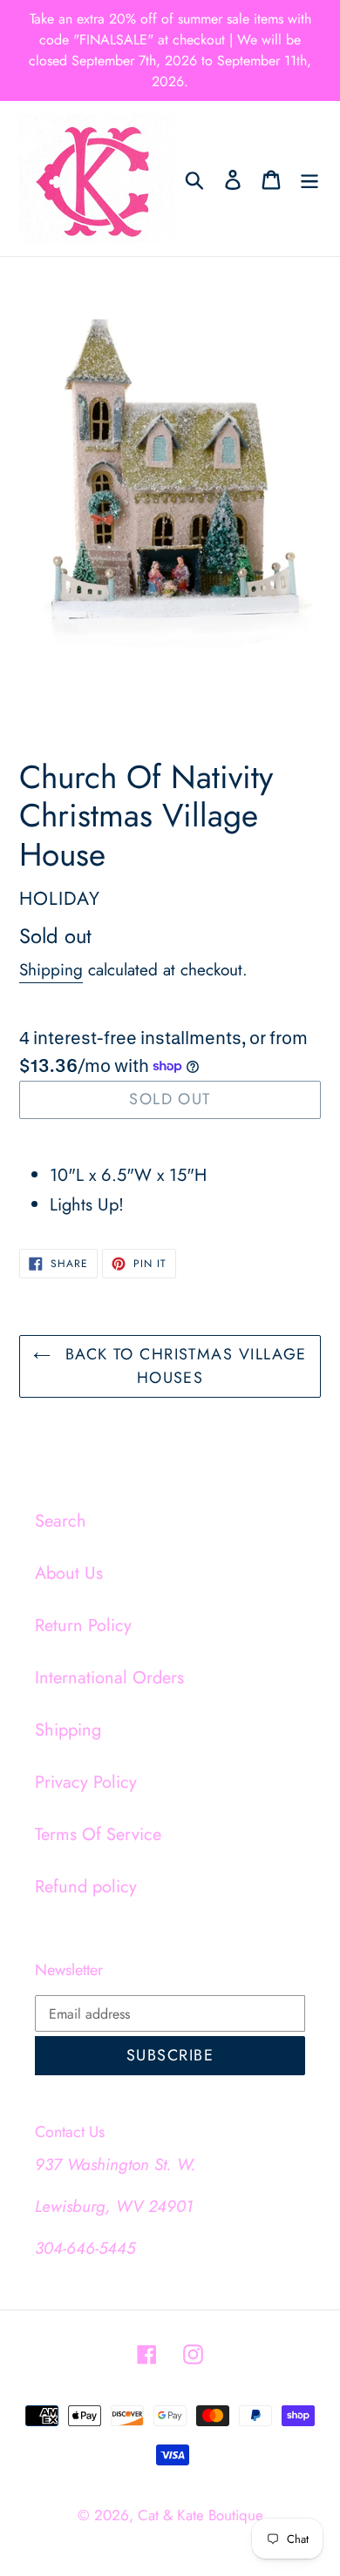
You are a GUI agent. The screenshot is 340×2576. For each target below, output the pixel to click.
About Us (69, 1573)
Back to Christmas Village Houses (183, 1366)
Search (61, 1521)
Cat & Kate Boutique (201, 2515)
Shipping (51, 970)
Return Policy (83, 1625)
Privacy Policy (86, 1782)
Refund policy (86, 1887)
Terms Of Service (98, 1834)
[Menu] (309, 179)
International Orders (109, 1678)
